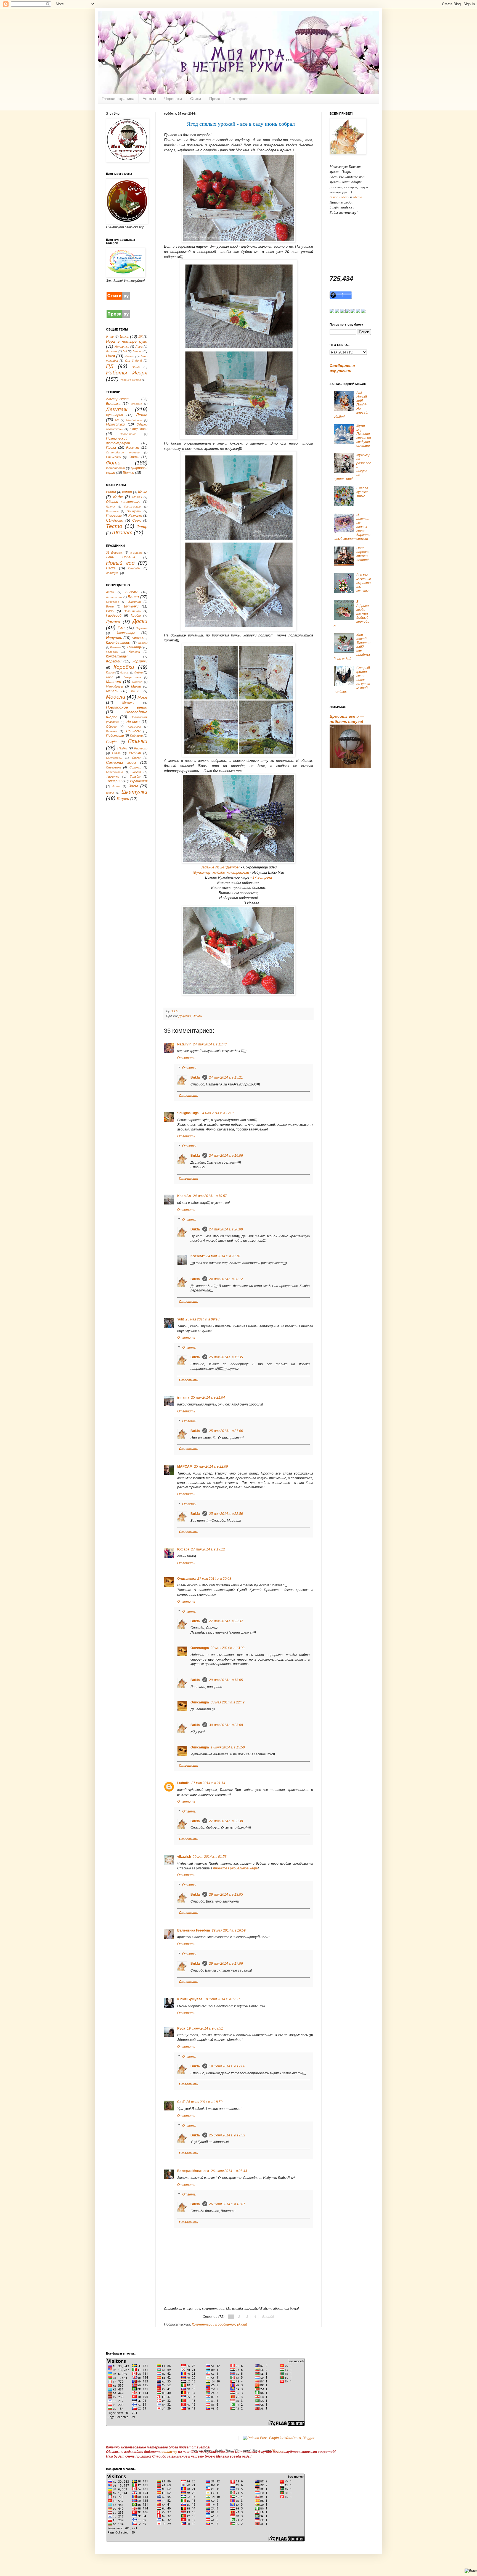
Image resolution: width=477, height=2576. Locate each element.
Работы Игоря (127, 373)
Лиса (139, 347)
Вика (124, 336)
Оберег (111, 726)
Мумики (128, 702)
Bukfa (196, 1077)
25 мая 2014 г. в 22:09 (211, 1467)
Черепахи (173, 99)
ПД (110, 366)
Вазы (110, 611)
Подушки (136, 736)
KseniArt (184, 1196)
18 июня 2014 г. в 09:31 (222, 1999)
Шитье (128, 473)
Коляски (134, 652)
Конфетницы (117, 656)
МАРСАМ (185, 1467)
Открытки (139, 429)
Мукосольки (115, 424)
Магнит (114, 681)
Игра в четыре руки (127, 341)
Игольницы (126, 633)
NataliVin (184, 1044)
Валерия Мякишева (193, 2171)
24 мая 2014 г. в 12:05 (217, 1113)
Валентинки (132, 611)
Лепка (142, 415)
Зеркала (142, 628)
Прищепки (134, 511)
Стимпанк (113, 457)
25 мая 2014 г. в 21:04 (208, 1397)
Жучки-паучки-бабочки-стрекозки (221, 872)
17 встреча (262, 877)
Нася (110, 356)
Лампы (125, 673)
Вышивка (113, 404)
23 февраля (115, 553)
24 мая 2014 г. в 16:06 (226, 1156)
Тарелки (113, 776)
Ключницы (134, 647)
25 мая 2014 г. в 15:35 (226, 1357)
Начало (129, 356)
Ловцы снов (132, 677)
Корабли (114, 661)
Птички (138, 741)
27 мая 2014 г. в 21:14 (208, 1783)
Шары (110, 793)
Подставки (115, 736)
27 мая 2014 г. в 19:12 (208, 1549)
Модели (116, 697)
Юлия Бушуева (190, 1999)
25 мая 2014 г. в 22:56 (226, 1514)
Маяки (136, 686)
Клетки (115, 647)
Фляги (116, 786)
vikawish (184, 1857)
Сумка (136, 772)
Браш (110, 606)
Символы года (121, 762)
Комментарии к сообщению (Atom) (219, 2324)
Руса (181, 2028)
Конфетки (122, 347)
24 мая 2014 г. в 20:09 (226, 1229)
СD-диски (115, 520)
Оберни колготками (123, 502)
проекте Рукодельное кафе (235, 1868)
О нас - (335, 197)
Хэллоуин (113, 573)
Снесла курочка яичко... (362, 492)
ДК (141, 337)
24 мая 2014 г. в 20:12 (226, 1279)
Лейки (138, 672)
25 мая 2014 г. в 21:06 (226, 1431)
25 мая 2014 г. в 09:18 (202, 1319)
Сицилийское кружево (123, 452)
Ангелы (149, 99)
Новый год (120, 563)
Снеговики (113, 767)
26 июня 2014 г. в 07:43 (229, 2171)
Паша (136, 367)
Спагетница (115, 772)
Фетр (142, 527)
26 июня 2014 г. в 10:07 (227, 2204)
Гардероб (114, 615)
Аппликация (114, 597)
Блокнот (135, 602)
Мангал (137, 682)
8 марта (137, 553)
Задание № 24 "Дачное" (220, 867)
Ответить (186, 1058)
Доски (140, 621)
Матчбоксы (114, 686)
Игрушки (114, 638)
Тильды (135, 776)
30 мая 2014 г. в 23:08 (226, 1725)
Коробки (124, 667)
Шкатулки (134, 792)
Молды (137, 497)
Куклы (110, 672)
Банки (133, 597)
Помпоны (112, 511)
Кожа (143, 492)
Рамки (122, 748)
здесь (357, 197)
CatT (181, 2102)
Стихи (196, 99)
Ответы (189, 1068)
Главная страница (118, 99)
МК (125, 351)
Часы (133, 786)
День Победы (120, 557)
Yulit (181, 1319)
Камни (127, 492)
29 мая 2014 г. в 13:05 (226, 1680)
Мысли (138, 351)
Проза (215, 99)
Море (142, 697)
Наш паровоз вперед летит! (363, 554)
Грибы (136, 615)
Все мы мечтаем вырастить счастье (364, 583)
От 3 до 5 (133, 361)
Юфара (183, 1549)
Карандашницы (118, 643)
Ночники (133, 722)
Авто (110, 592)
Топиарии (114, 781)
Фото (113, 463)
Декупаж (185, 1016)
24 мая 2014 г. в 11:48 (210, 1044)
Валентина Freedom (194, 1930)
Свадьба (134, 568)
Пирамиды (134, 727)
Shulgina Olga (188, 1113)
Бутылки (131, 606)
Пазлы (110, 507)
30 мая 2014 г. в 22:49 (228, 1702)
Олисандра (186, 1579)
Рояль (116, 753)
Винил (111, 492)
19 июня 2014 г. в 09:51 (205, 2028)
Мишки (135, 691)
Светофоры (114, 758)
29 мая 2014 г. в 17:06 (226, 1964)
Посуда (112, 742)
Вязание (137, 404)
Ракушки (135, 516)
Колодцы (112, 652)
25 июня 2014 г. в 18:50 (204, 2102)
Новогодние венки (127, 707)
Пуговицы (114, 516)
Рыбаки (135, 753)
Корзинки (140, 661)
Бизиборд (113, 602)
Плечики (112, 731)
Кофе (118, 497)
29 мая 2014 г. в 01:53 (210, 1857)
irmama (183, 1397)
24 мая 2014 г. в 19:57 (210, 1196)
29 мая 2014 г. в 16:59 (229, 1930)
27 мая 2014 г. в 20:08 (214, 1579)
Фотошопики (115, 468)
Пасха (111, 568)
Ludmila (183, 1783)
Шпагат (122, 533)
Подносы (133, 731)
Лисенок (112, 351)
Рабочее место (130, 380)
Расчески (141, 748)
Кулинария (114, 415)
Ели (121, 628)
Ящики (197, 1016)
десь (346, 197)
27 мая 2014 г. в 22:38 (226, 1821)
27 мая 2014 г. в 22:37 (226, 1621)
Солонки (135, 767)
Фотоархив (238, 99)
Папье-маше (128, 434)
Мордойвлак (134, 420)
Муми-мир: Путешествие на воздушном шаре (364, 436)
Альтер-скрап (117, 399)
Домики (113, 622)
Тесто (114, 526)
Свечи (137, 521)
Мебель (112, 691)
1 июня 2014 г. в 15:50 (228, 1747)
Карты (143, 643)
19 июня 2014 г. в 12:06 (227, 2066)
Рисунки (133, 448)
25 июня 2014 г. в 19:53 (227, 2135)
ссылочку (169, 2452)
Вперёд (268, 2317)
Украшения (138, 781)
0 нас (110, 337)
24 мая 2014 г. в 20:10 (223, 1256)
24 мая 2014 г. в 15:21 (226, 1077)
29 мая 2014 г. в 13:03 (228, 1648)
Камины (137, 638)
